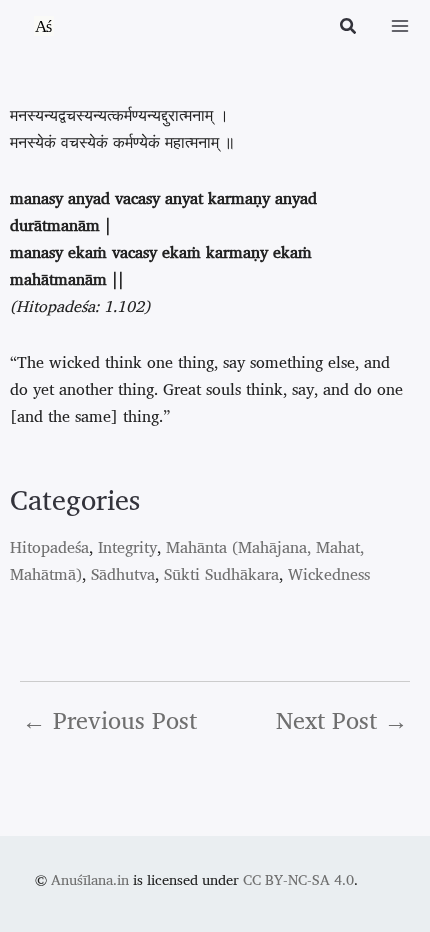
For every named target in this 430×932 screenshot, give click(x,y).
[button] (349, 28)
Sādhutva (123, 574)
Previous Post (109, 720)
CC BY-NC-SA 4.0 (298, 879)
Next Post (342, 720)
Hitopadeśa (49, 547)
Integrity (127, 547)
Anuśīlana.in (90, 879)
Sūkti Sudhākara (221, 574)
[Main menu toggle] (400, 26)
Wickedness (329, 574)
